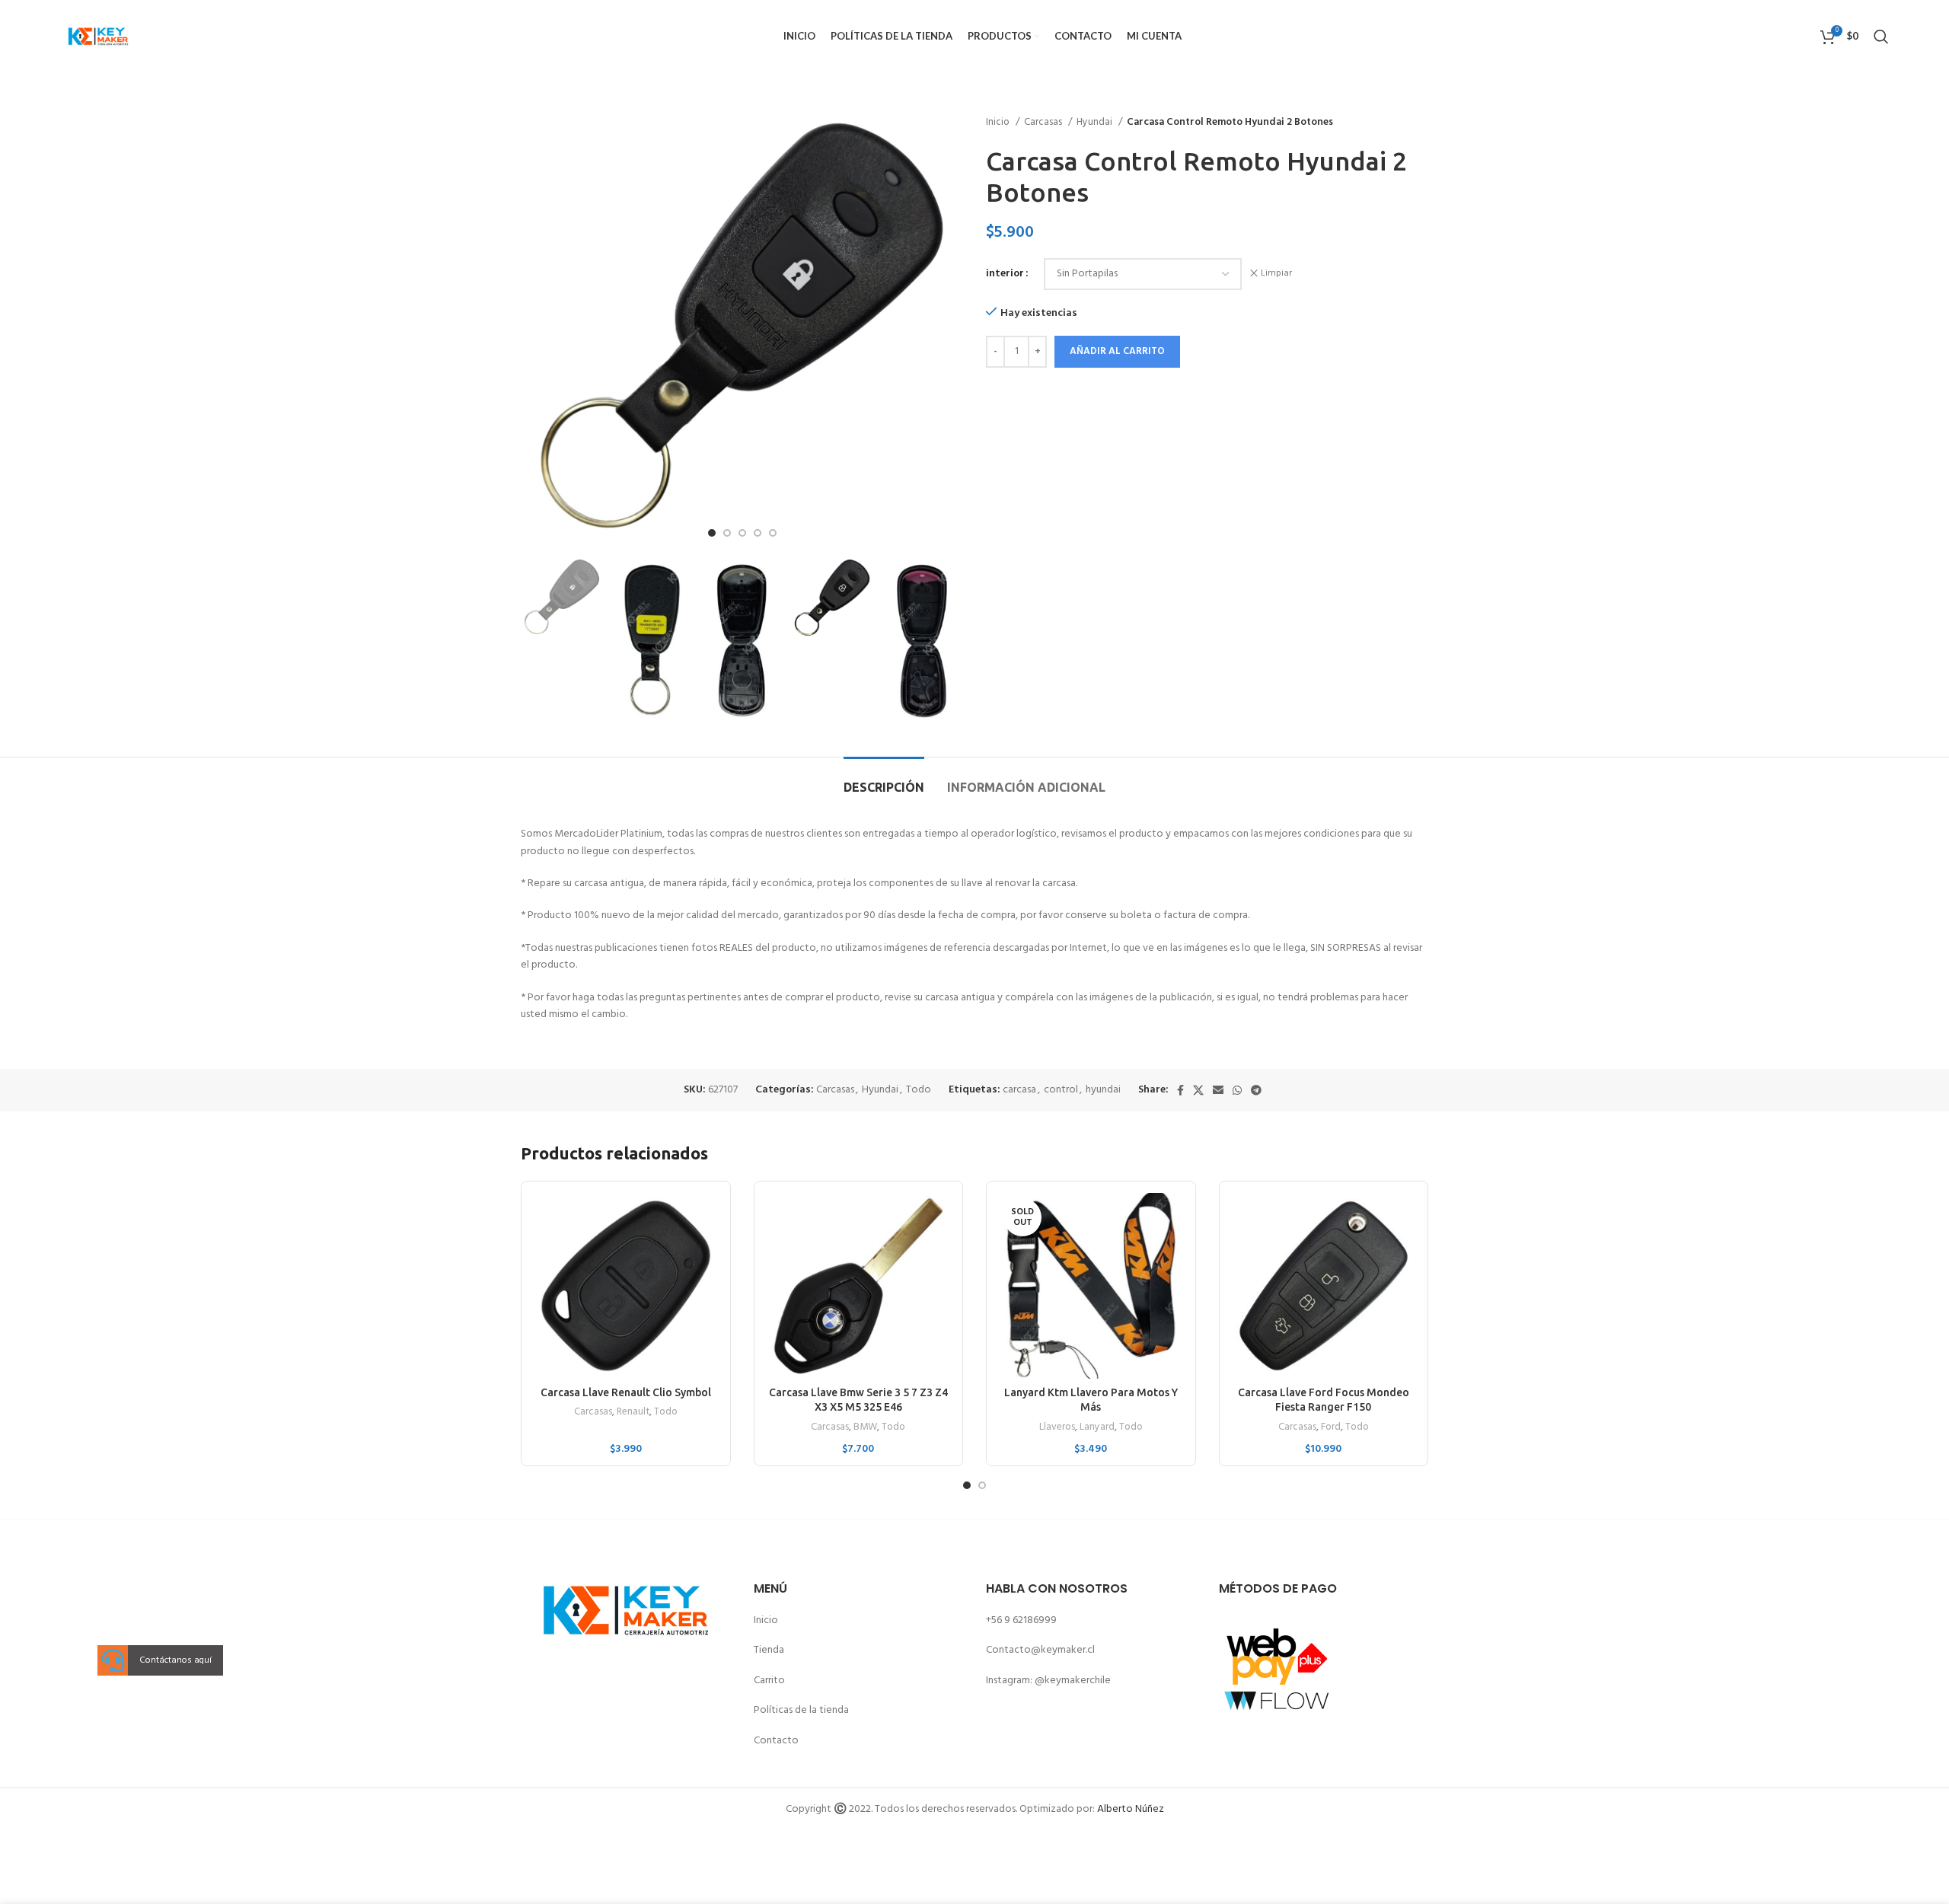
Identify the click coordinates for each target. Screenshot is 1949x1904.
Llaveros (1057, 1428)
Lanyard (1097, 1428)
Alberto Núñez (1131, 1809)
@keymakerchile (1073, 1681)
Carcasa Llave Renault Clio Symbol (626, 1392)
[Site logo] (98, 36)
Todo (919, 1090)
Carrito (769, 1681)
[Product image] (626, 1286)
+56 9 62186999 (1021, 1620)
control (1061, 1090)
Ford (1331, 1428)
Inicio (999, 122)
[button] (113, 1661)
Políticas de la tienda (801, 1710)
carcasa (1019, 1090)
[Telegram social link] (1256, 1090)
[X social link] (1198, 1090)
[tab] (884, 780)
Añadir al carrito (1117, 351)
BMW (865, 1428)
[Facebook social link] (1180, 1090)
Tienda (769, 1650)
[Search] (1881, 37)
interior (1005, 274)
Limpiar (1276, 274)
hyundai (1103, 1090)
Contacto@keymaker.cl (1040, 1650)
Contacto (776, 1741)
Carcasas (1044, 122)
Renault (633, 1413)
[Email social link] (1218, 1090)
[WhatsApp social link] (1237, 1090)
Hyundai (1096, 122)
